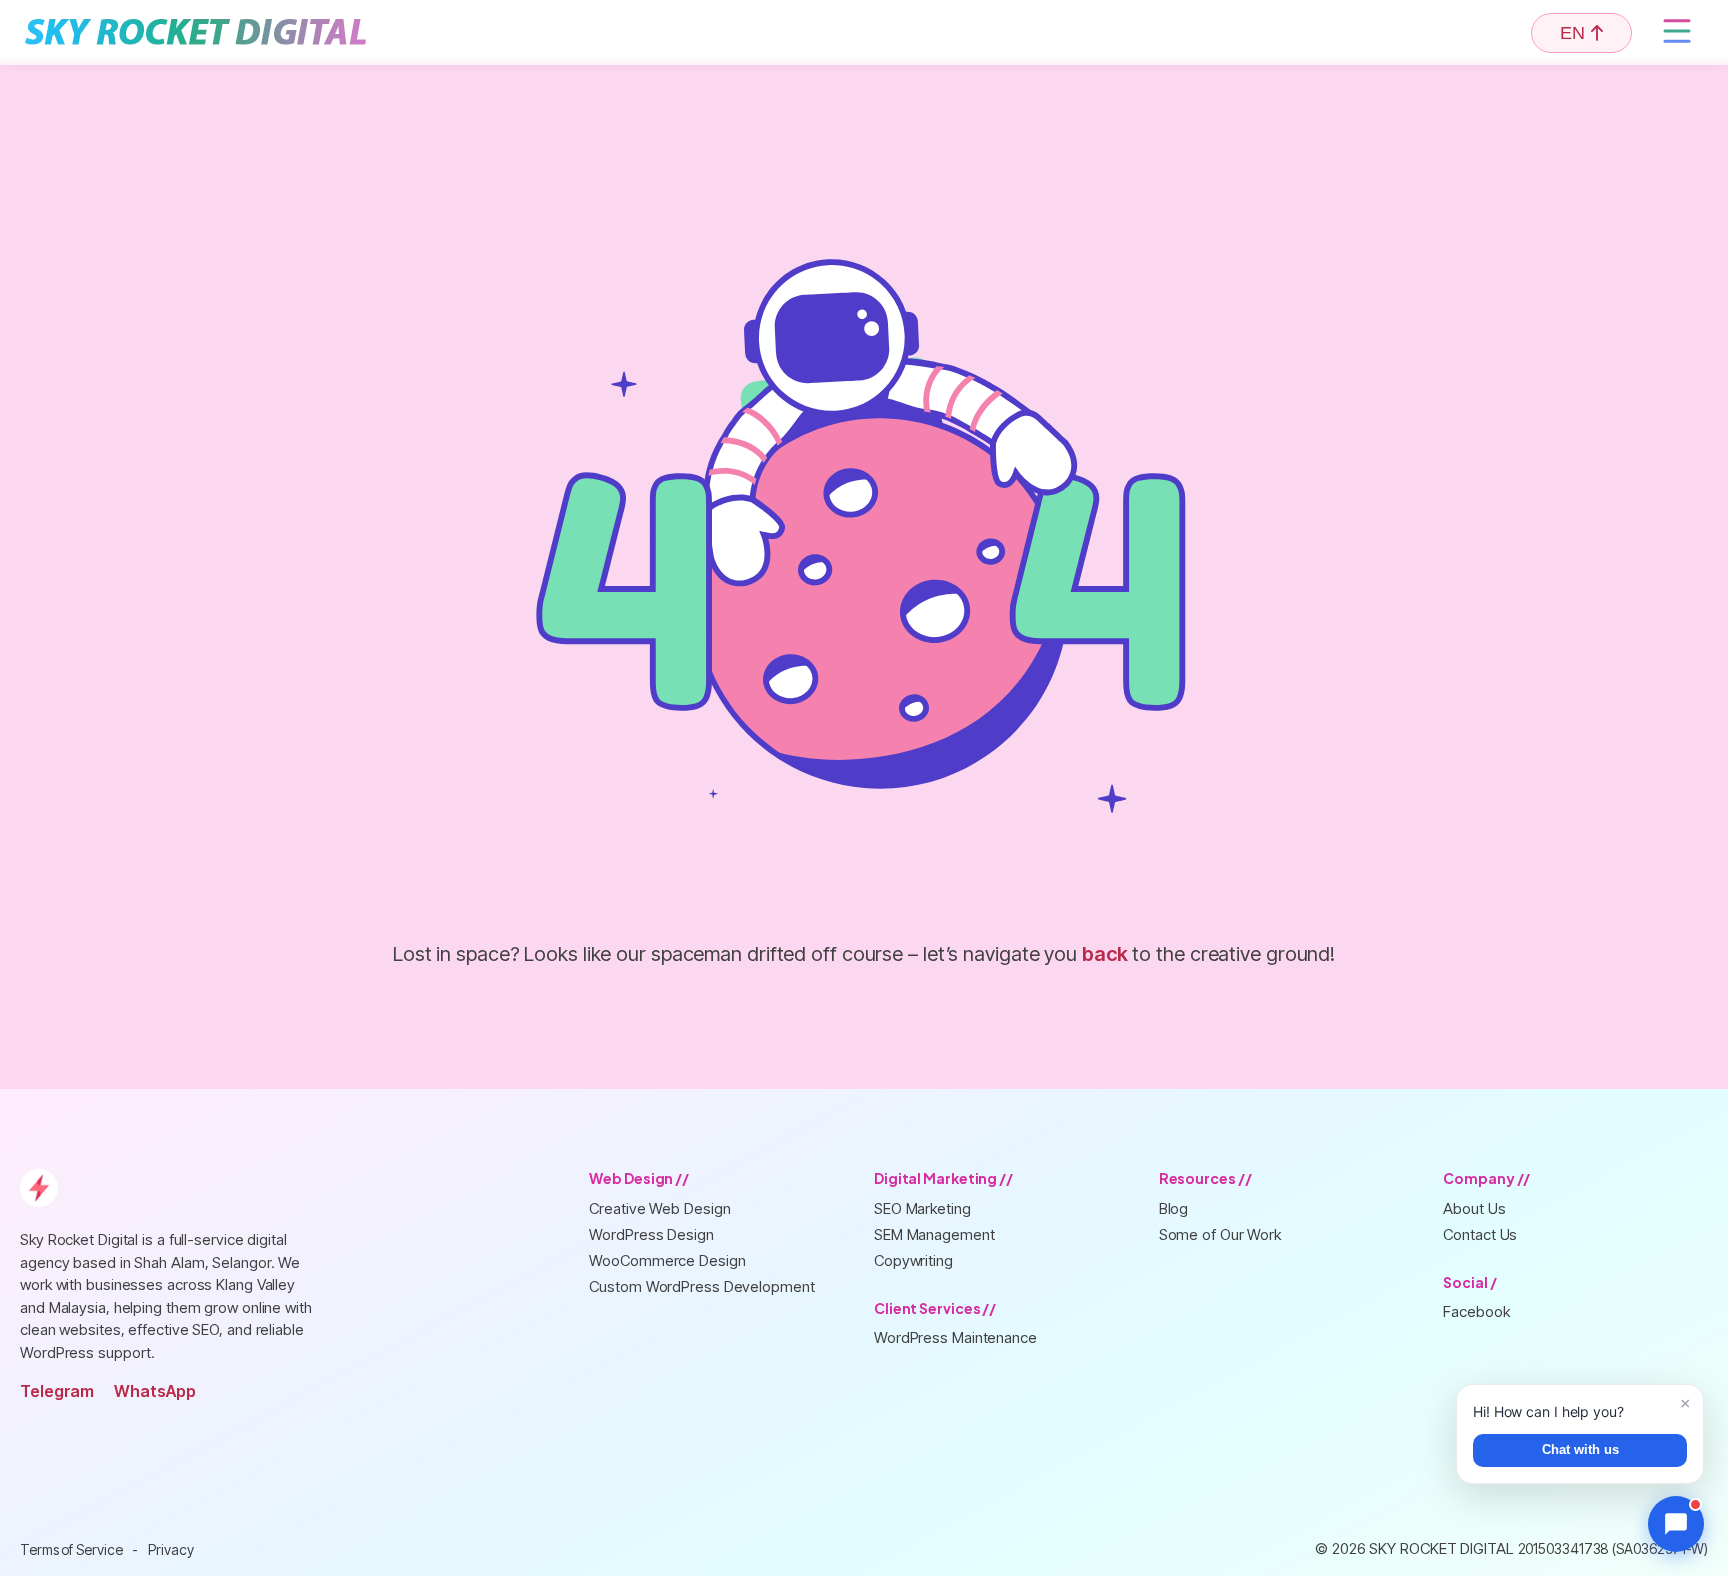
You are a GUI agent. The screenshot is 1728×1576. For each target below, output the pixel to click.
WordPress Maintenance (955, 1337)
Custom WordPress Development (701, 1286)
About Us (1474, 1208)
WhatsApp (154, 1391)
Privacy (170, 1549)
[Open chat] (1676, 1524)
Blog (1174, 1208)
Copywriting (913, 1260)
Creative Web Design (659, 1208)
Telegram (57, 1391)
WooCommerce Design (667, 1260)
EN (1572, 33)
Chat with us (1580, 1449)
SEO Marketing (922, 1208)
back (1105, 954)
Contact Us (1480, 1234)
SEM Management (934, 1234)
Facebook (1476, 1311)
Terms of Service (71, 1549)
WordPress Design (651, 1234)
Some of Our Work (1220, 1234)
